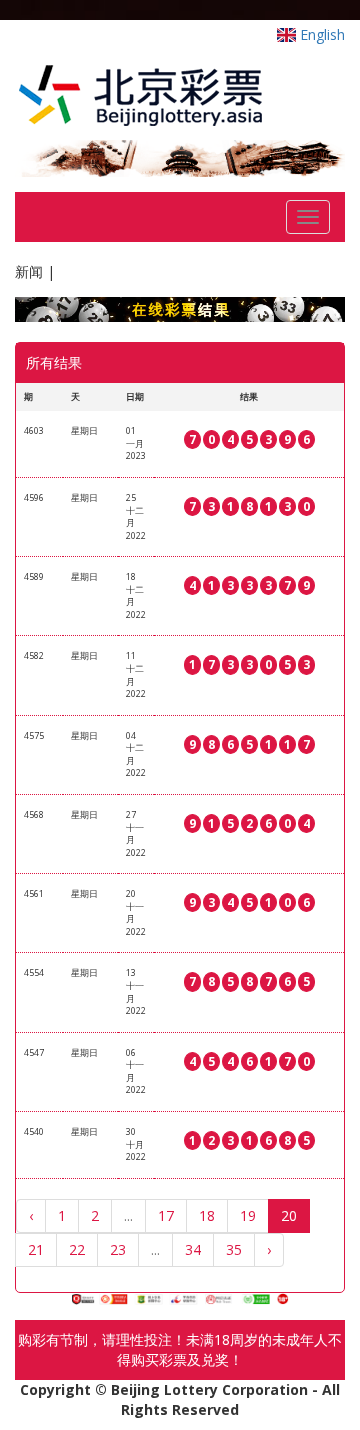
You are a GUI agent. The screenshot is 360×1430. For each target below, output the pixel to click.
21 (36, 1249)
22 (77, 1249)
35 (234, 1249)
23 (118, 1249)
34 (193, 1249)
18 (207, 1215)
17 (166, 1215)
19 (248, 1215)
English (320, 34)
